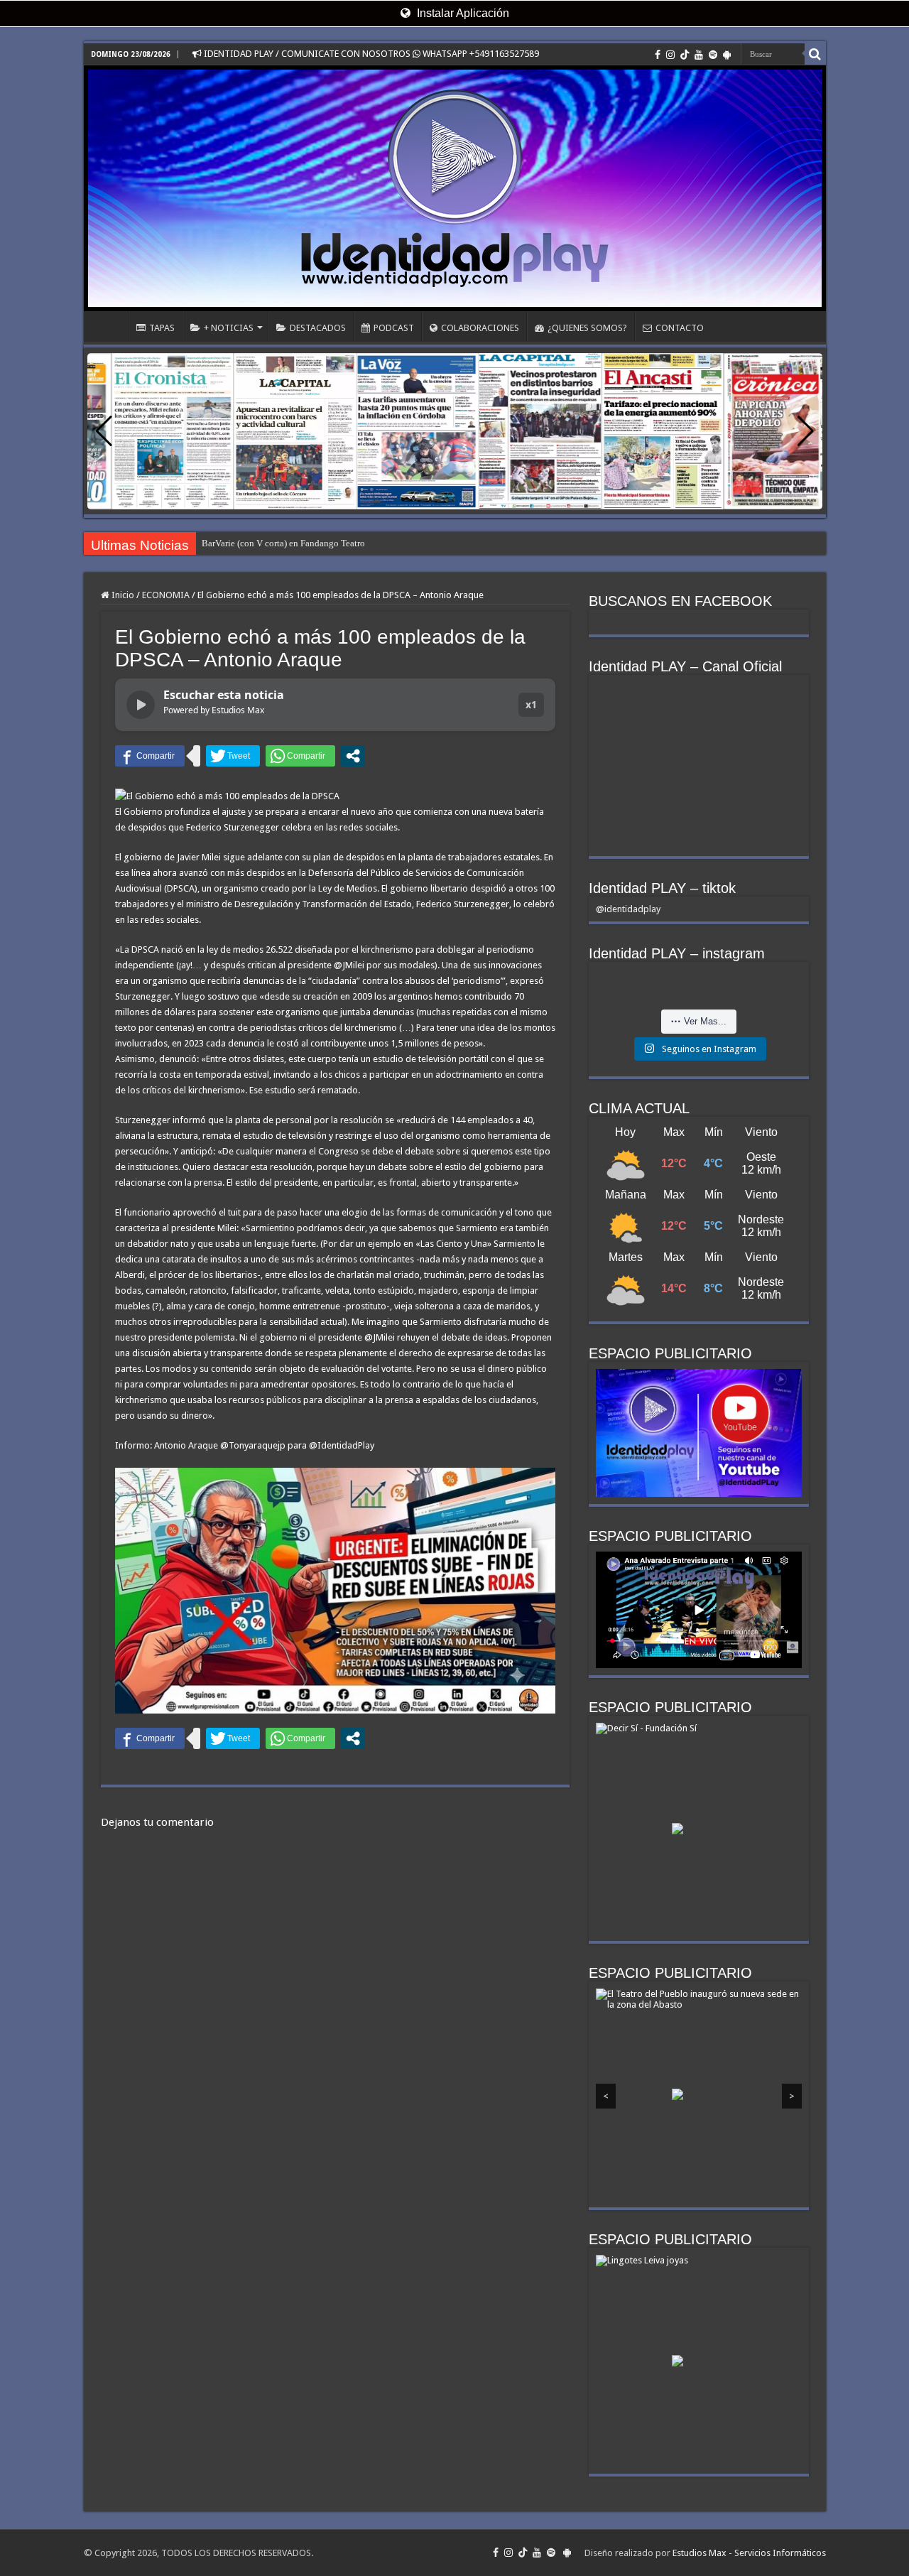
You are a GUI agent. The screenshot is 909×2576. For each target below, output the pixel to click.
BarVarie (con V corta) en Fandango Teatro (283, 543)
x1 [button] (531, 704)
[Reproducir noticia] (141, 705)
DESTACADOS (318, 328)
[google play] (727, 55)
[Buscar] (815, 54)
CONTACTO (680, 328)
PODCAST (394, 328)
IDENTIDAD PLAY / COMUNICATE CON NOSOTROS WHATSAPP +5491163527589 (370, 54)
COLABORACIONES (480, 328)
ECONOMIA (166, 595)
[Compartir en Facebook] (150, 756)
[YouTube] (699, 55)
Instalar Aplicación (462, 13)
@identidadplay (628, 909)
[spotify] (713, 55)
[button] (806, 431)
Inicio (122, 595)
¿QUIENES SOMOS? (587, 328)
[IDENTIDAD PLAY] (455, 188)
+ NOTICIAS (229, 328)
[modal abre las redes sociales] (353, 756)
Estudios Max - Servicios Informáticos (749, 2553)
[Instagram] (670, 55)
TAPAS (162, 328)
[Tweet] (233, 756)
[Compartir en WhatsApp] (300, 756)
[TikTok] (685, 55)
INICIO (109, 326)
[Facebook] (658, 55)
